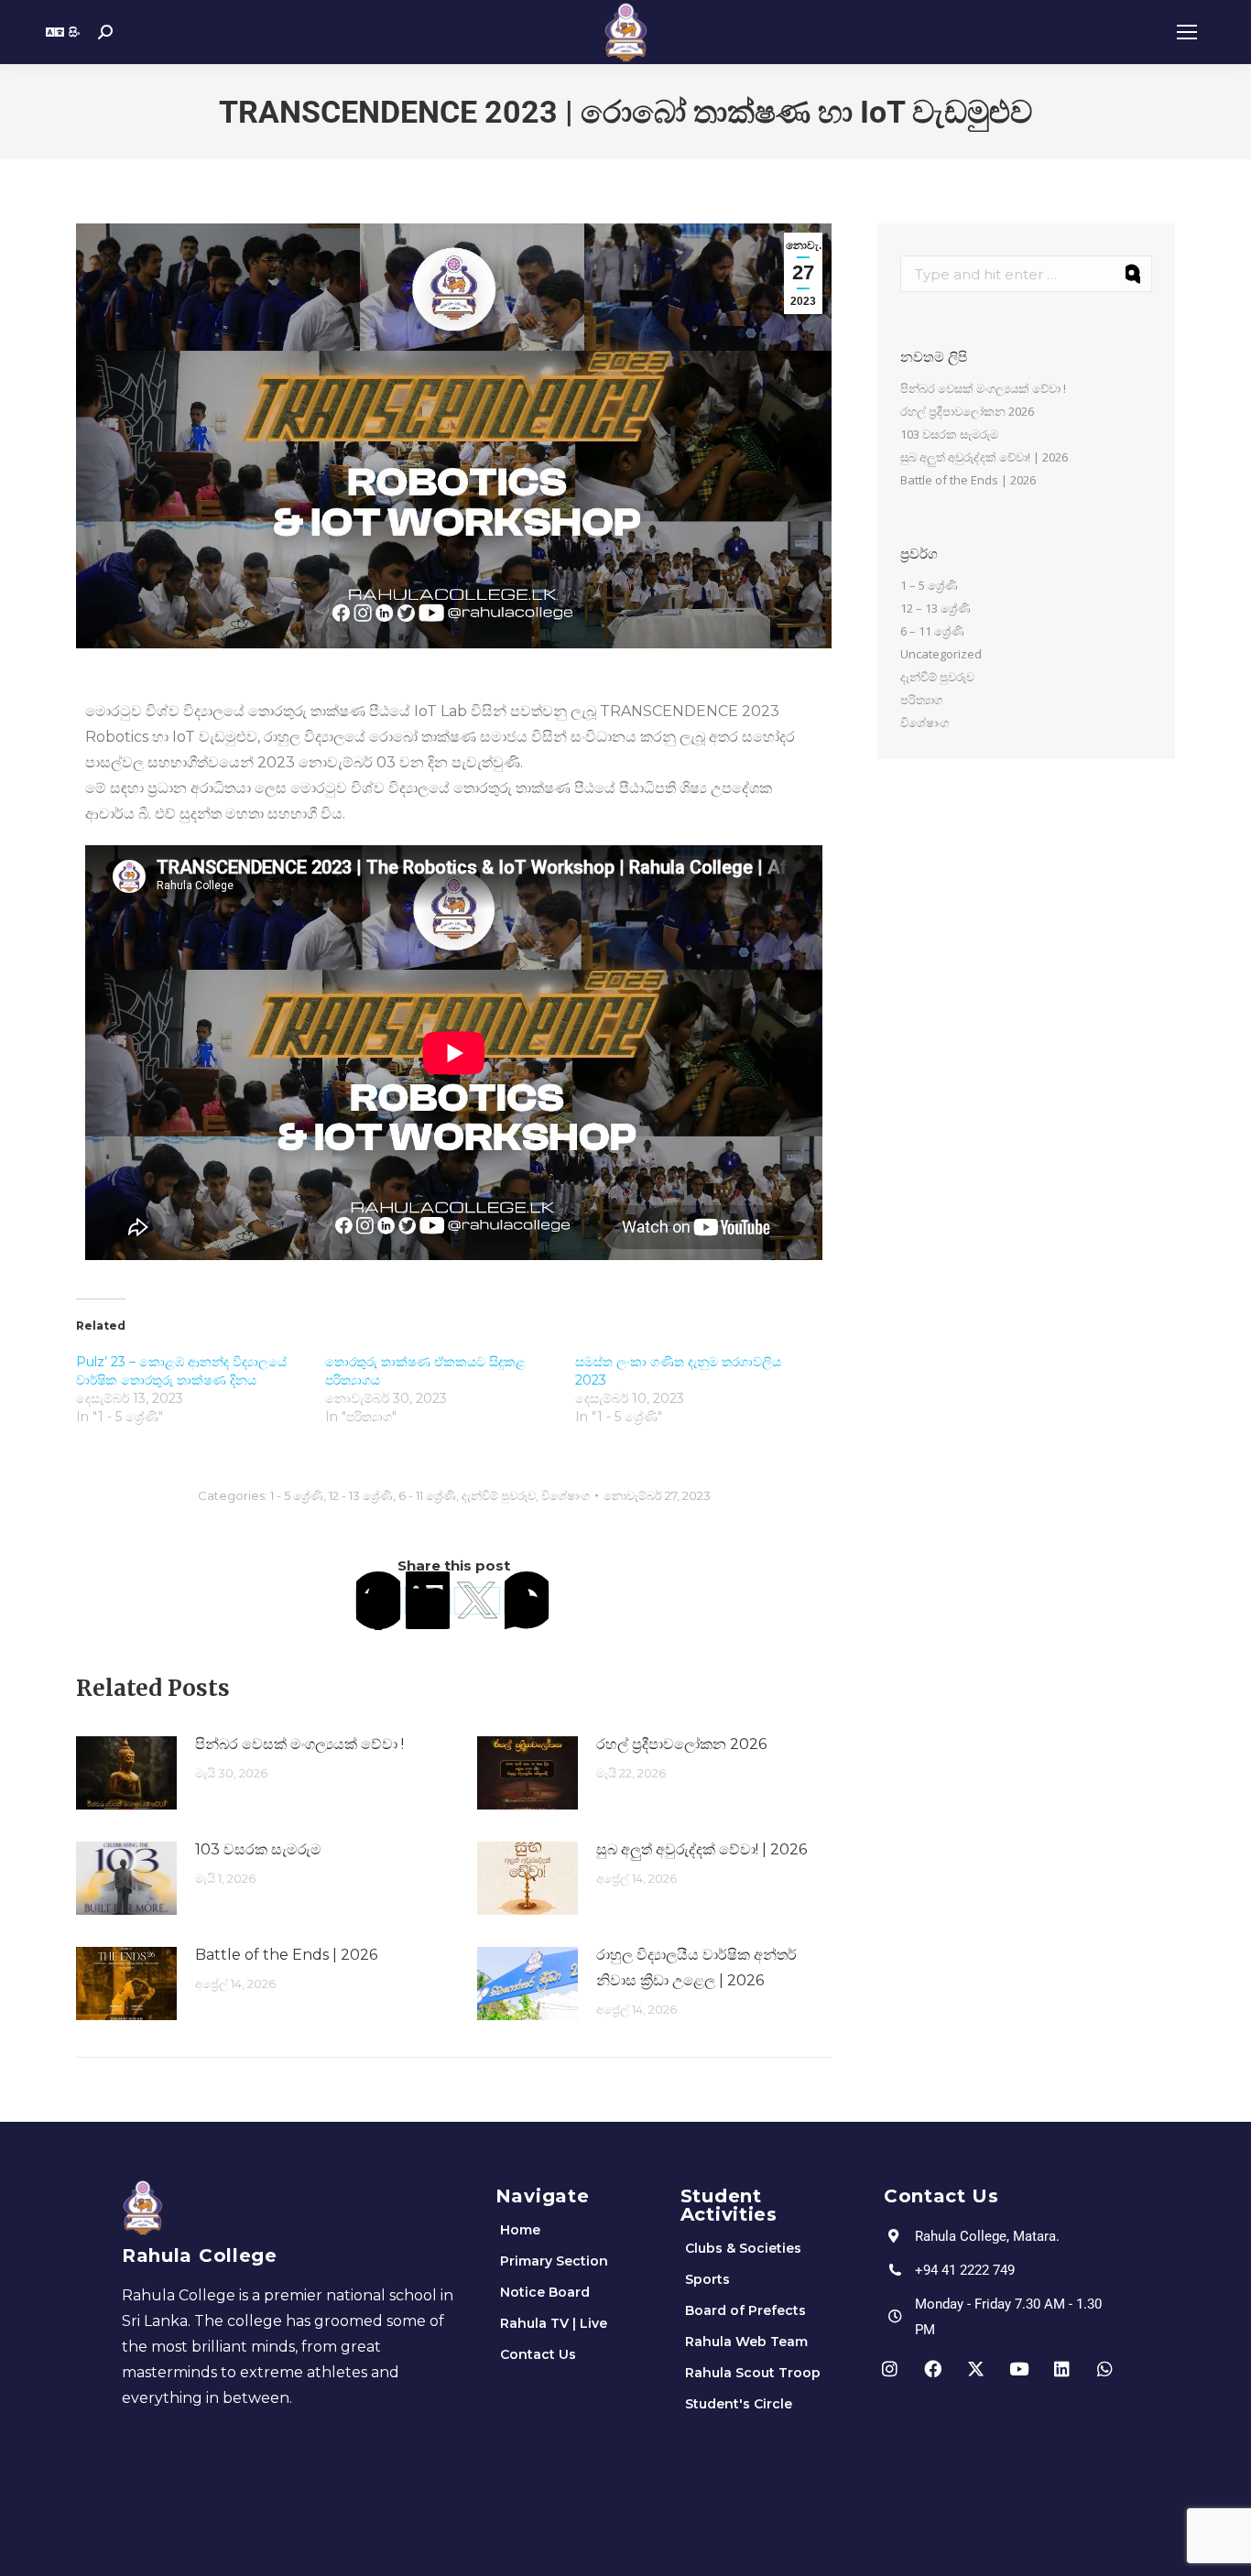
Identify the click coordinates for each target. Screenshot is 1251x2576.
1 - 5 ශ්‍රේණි (297, 1495)
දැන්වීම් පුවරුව (499, 1495)
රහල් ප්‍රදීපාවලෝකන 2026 (681, 1744)
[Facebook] (378, 1601)
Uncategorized (941, 654)
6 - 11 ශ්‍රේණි (427, 1495)
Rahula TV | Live (554, 2323)
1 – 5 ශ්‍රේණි (929, 585)
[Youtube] (1019, 2369)
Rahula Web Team (746, 2342)
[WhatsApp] (527, 1601)
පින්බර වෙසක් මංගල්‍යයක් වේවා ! (299, 1744)
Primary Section (554, 2261)
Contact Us (538, 2354)
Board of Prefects (745, 2310)
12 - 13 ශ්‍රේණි (361, 1495)
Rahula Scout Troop (753, 2373)
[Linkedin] (1062, 2369)
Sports (707, 2279)
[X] (477, 1601)
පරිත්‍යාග (921, 700)
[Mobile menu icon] (1187, 32)
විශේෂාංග (566, 1495)
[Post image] (126, 1773)
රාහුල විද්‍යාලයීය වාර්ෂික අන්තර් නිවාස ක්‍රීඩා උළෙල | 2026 (696, 1967)
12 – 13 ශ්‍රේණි (936, 608)
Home (520, 2230)
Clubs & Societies (743, 2248)
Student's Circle (739, 2404)
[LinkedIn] (428, 1601)
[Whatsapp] (1105, 2369)
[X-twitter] (976, 2369)
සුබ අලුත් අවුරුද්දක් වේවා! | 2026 (702, 1849)
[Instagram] (890, 2369)
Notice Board (545, 2292)
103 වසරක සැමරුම (258, 1849)
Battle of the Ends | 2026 (286, 1955)
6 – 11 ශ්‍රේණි (932, 631)
